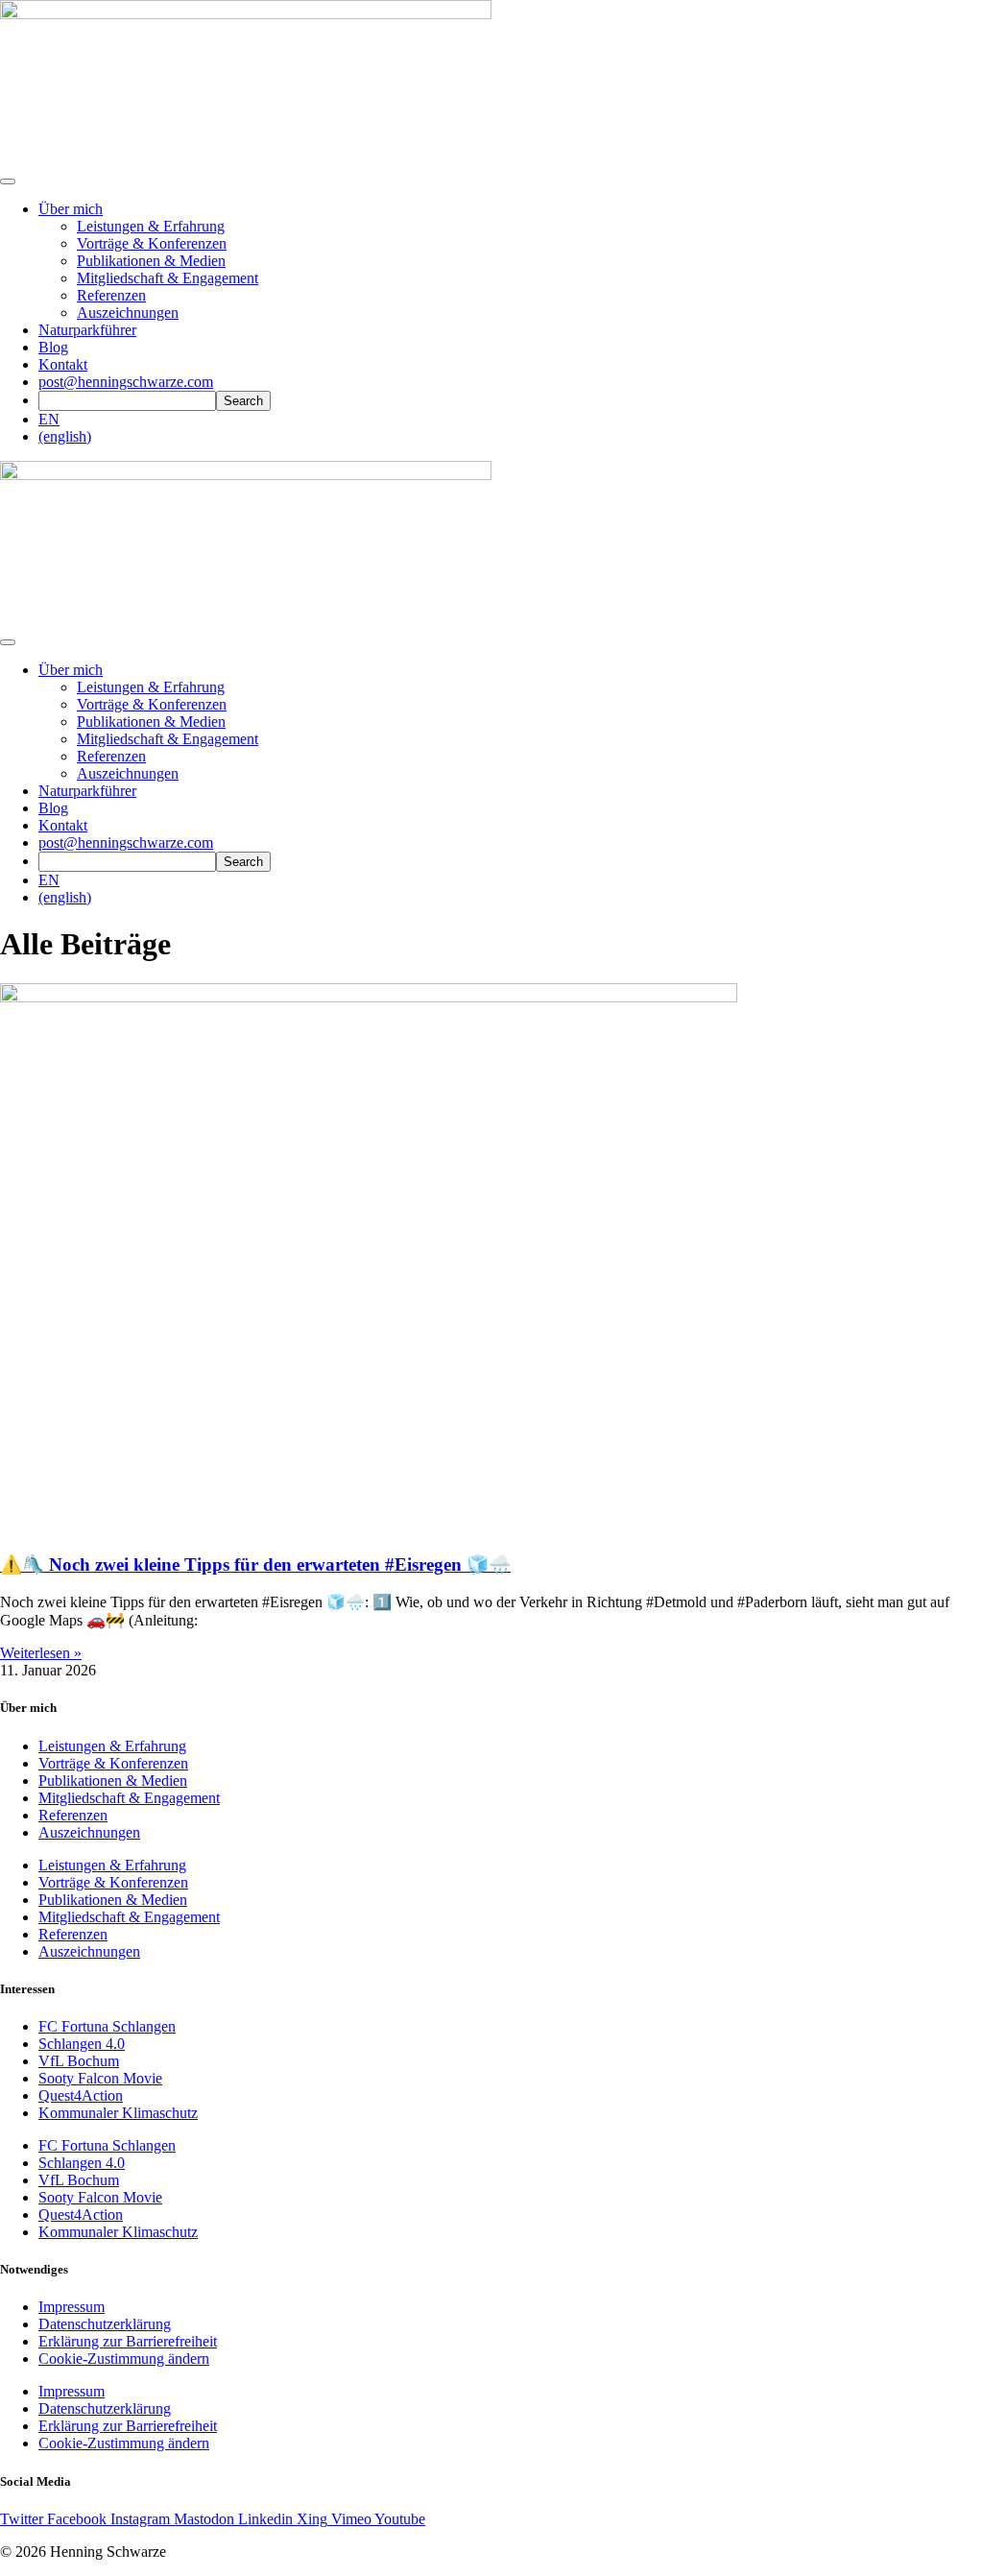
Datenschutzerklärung (105, 2324)
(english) (65, 436)
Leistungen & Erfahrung (151, 226)
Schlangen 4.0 (82, 2044)
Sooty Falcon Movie (100, 2078)
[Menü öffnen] (8, 181)
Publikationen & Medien (151, 261)
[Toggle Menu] (8, 642)
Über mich (71, 209)
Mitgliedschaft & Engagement (168, 278)
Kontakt (63, 364)
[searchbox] (127, 401)
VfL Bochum (79, 2061)
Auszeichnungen (128, 313)
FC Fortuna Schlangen (107, 2026)
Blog (53, 347)
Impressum (72, 2307)
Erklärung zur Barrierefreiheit (128, 2341)
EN (49, 419)
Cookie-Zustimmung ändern (124, 2359)
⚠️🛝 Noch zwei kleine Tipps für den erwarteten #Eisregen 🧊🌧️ (255, 1565)
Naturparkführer (87, 330)
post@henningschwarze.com (126, 382)
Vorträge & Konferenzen (152, 243)
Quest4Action (81, 2095)
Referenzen (111, 295)
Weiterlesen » (41, 1653)
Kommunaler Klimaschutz (118, 2113)
